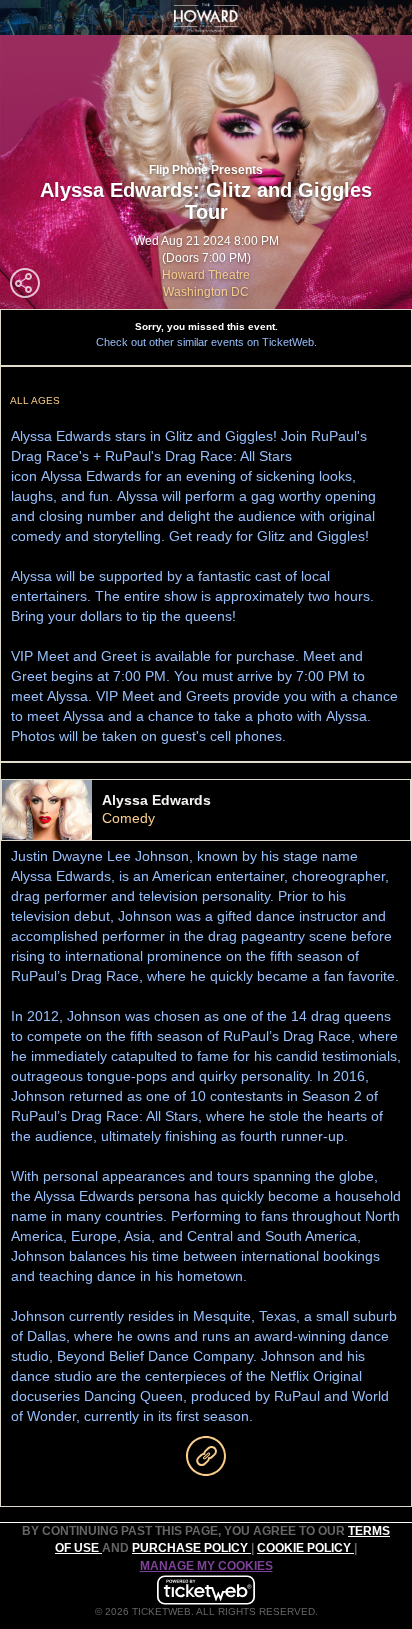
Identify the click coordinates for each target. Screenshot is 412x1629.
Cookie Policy (305, 1548)
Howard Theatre (206, 275)
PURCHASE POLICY (191, 1548)
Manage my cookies (206, 1566)
